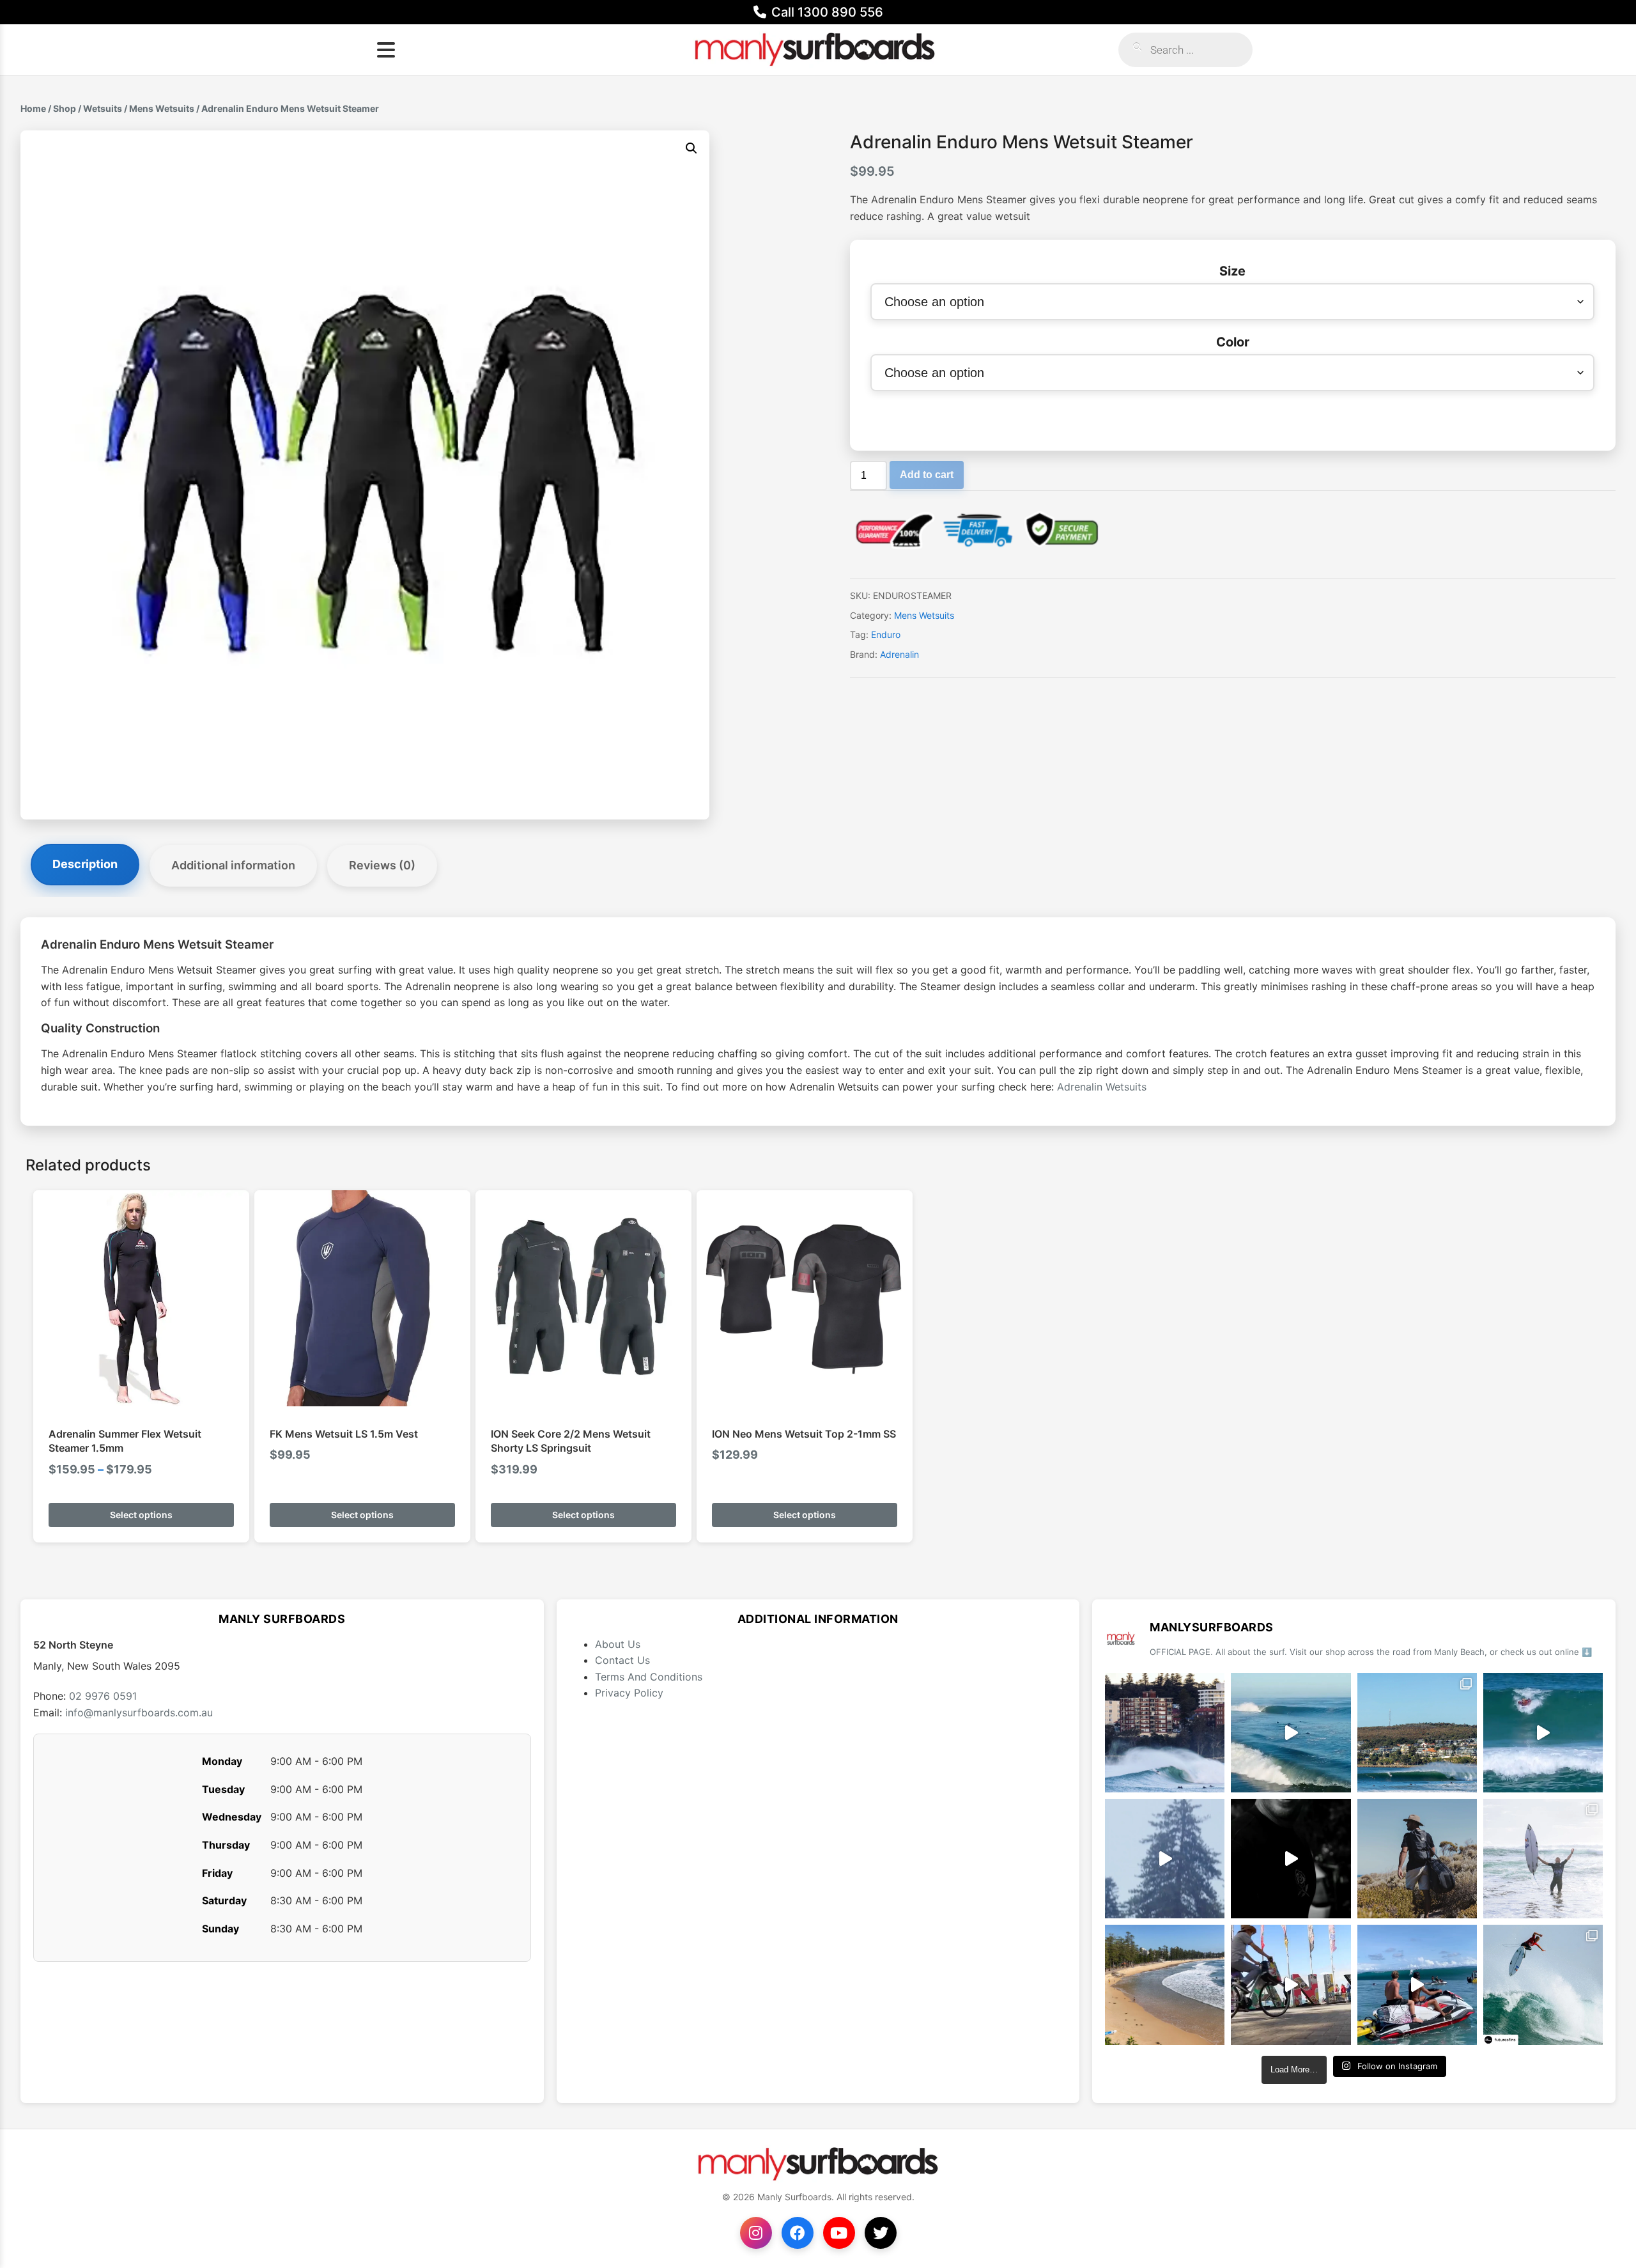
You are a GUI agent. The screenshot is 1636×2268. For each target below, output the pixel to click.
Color (1233, 342)
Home (33, 108)
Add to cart (927, 475)
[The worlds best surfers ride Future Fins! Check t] (1543, 1859)
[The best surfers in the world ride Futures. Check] (1543, 1733)
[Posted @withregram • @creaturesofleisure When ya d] (1417, 1859)
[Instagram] (756, 2233)
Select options (141, 1515)
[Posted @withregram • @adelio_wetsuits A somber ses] (1291, 1859)
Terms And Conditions (649, 1677)
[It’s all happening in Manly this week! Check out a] (1291, 1984)
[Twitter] (881, 2233)
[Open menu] (386, 50)
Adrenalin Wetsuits (1102, 1087)
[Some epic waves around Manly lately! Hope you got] (1165, 1733)
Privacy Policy (629, 1693)
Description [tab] (85, 864)
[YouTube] (839, 2233)
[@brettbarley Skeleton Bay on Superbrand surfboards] (1291, 1733)
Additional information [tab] (233, 865)
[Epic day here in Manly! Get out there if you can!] (1417, 1733)
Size (1232, 271)
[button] (691, 148)
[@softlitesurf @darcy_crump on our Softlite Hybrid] (1165, 1859)
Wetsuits (103, 108)
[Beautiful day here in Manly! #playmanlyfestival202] (1165, 1984)
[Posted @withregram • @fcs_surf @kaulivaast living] (1417, 1984)
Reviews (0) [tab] (382, 865)
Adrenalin (899, 654)
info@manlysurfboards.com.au (139, 1713)
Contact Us (622, 1660)
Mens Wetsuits (162, 108)
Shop (65, 108)
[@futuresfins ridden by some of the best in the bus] (1543, 1984)
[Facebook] (798, 2233)
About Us (618, 1644)
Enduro (886, 634)
